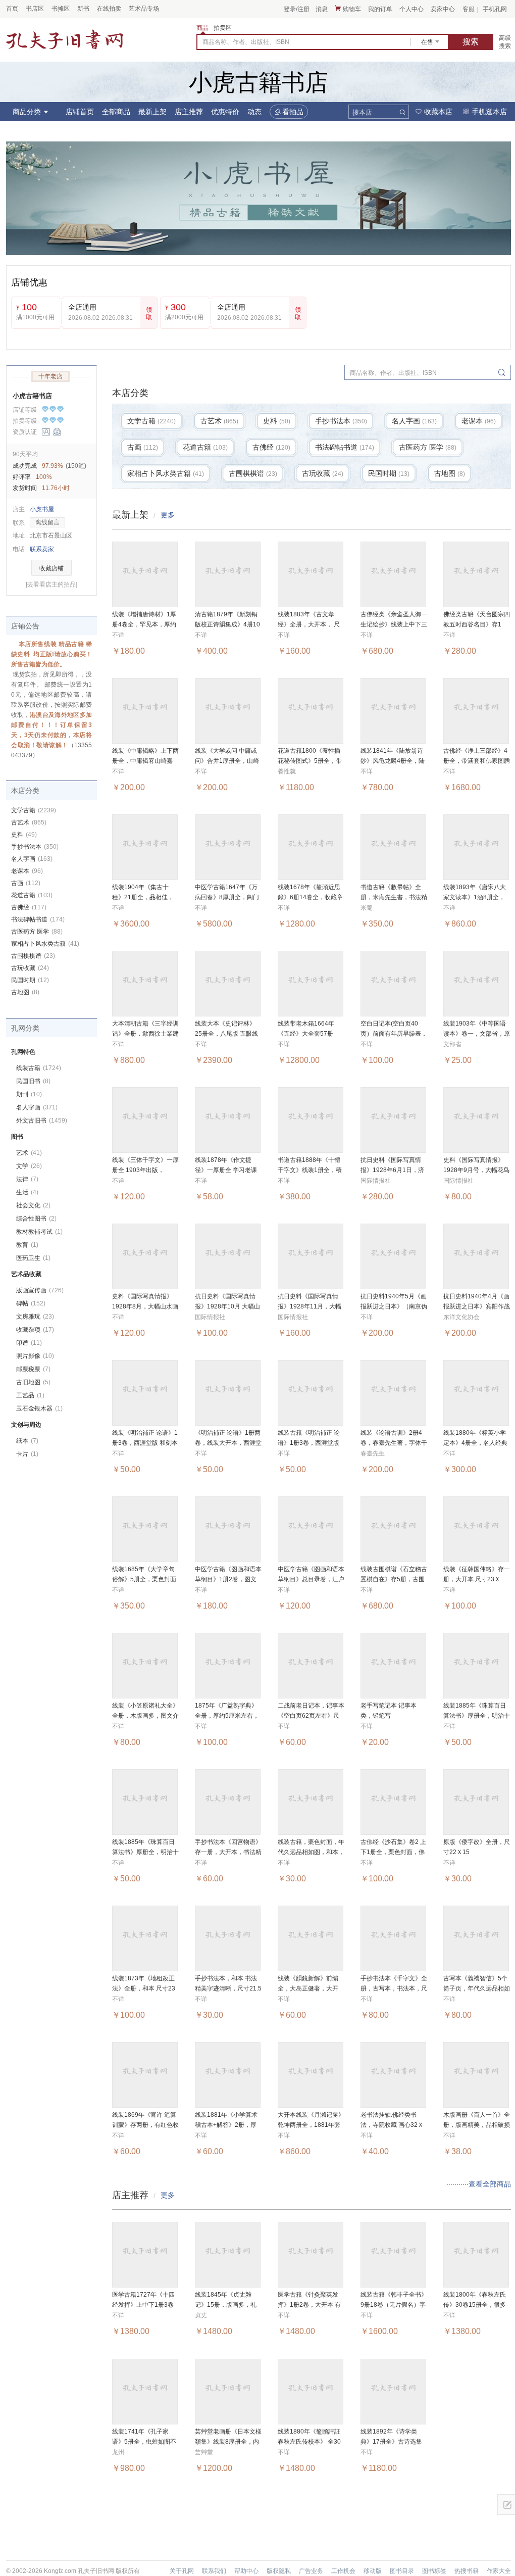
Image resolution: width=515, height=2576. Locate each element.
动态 (254, 112)
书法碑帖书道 (38, 919)
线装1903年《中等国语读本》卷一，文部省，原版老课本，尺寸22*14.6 (477, 1034)
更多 (168, 515)
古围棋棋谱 (33, 956)
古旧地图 (33, 1382)
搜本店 (362, 112)
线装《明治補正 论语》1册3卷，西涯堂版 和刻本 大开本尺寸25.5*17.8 (145, 1443)
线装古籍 (39, 1068)
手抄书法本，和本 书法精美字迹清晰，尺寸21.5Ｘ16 (228, 1988)
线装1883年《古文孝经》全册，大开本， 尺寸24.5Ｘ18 (309, 624)
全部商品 (116, 112)
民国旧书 (33, 1081)
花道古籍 (32, 895)
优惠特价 (225, 112)
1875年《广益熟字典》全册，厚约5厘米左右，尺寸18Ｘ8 (227, 1716)
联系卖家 (42, 549)
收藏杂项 (35, 1330)
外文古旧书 (42, 1121)
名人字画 (32, 859)
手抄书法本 (35, 847)
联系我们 (214, 2571)
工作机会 (343, 2571)
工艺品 (30, 1395)
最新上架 (152, 112)
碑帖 (31, 1303)
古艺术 (29, 822)
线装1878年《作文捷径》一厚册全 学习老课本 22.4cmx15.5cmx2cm (228, 1170)
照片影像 (35, 1356)
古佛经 (29, 907)
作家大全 (499, 2571)
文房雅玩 (35, 1317)
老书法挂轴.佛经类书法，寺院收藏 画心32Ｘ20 (392, 2125)
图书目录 (402, 2571)
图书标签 (434, 2571)
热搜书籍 (467, 2571)
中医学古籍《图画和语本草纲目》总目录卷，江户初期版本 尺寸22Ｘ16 (311, 1579)
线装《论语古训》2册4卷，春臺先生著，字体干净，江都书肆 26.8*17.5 (394, 1443)
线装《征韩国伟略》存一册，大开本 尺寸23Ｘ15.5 (477, 1579)
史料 (24, 835)
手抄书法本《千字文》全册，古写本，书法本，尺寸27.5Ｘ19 (394, 1988)
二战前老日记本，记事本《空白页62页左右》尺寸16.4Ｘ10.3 (311, 1716)
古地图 (25, 992)
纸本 (27, 1441)
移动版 (373, 2571)
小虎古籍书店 (32, 396)
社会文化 (33, 1205)
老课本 (27, 871)
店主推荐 (189, 112)
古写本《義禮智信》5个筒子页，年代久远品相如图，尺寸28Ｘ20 (477, 1988)
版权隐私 (279, 2571)
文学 (29, 1166)
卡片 (27, 1454)
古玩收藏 (30, 968)
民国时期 (30, 980)
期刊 (29, 1094)
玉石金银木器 (39, 1408)
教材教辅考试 (39, 1232)
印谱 (29, 1343)
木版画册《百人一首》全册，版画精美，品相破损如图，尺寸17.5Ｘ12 (477, 2125)
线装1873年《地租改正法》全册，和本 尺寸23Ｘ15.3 (144, 1988)
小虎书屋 (42, 509)
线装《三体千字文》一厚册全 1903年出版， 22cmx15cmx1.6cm (145, 1170)
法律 (27, 1179)
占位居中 (65, 40)
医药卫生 (33, 1258)
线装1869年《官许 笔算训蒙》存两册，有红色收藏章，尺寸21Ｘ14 (145, 2125)
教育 (27, 1245)
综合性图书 (36, 1219)
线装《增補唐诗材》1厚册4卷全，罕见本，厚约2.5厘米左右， (144, 624)
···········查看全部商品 (479, 2184)
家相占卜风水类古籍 (45, 944)
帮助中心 (246, 2571)
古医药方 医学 (37, 932)
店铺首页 (80, 112)
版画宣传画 (40, 1290)
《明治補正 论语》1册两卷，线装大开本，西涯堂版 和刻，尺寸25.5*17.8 (228, 1443)
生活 (27, 1192)
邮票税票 (33, 1369)
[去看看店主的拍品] (51, 585)
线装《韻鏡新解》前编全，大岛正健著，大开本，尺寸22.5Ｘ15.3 (308, 1988)
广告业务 (311, 2571)
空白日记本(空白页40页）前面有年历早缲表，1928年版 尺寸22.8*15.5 (394, 1034)
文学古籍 (34, 810)
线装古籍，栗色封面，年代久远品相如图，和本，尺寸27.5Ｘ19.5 (311, 1852)
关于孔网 (182, 2571)
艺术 (29, 1153)
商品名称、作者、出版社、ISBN (246, 42)
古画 (26, 883)
